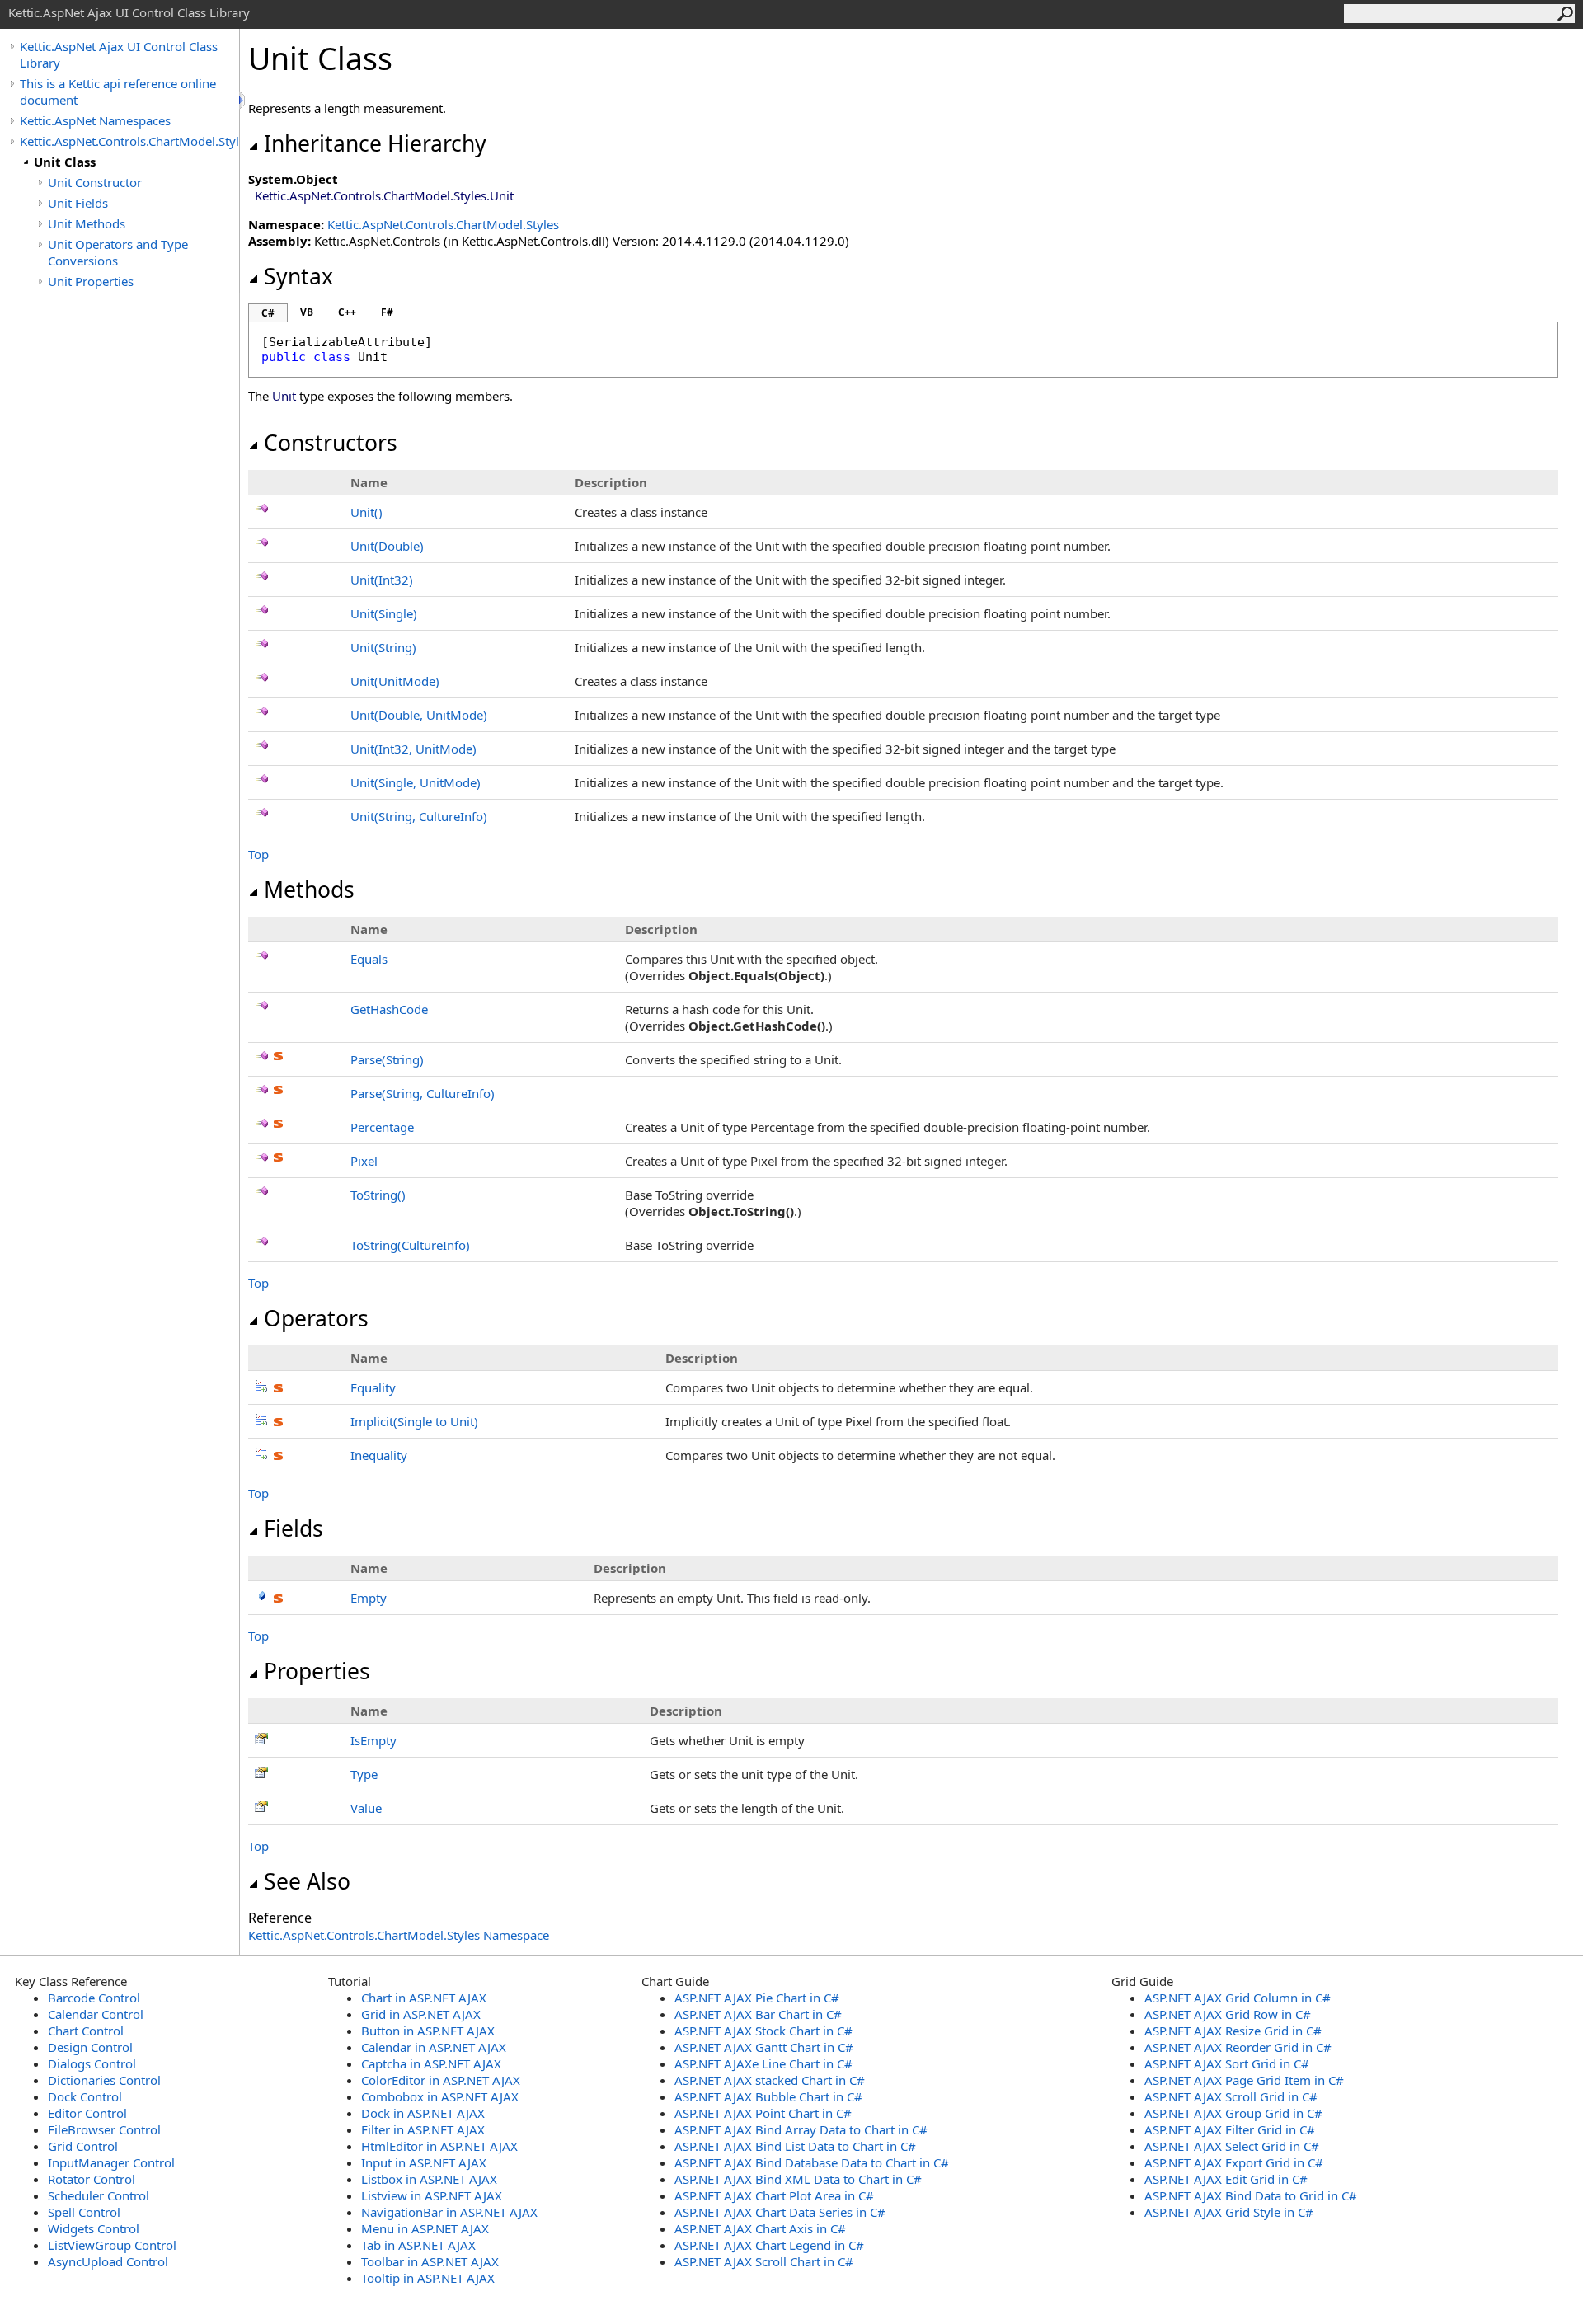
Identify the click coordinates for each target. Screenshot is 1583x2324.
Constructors (331, 443)
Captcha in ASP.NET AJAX (431, 2063)
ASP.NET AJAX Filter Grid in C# (1230, 2129)
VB (307, 312)
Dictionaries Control (104, 2080)
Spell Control (84, 2212)
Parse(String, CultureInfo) (423, 1093)
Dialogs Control (92, 2063)
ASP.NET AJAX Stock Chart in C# (763, 2031)
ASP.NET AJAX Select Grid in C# (1232, 2146)
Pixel (364, 1161)
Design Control (90, 2047)
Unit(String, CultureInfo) (419, 816)
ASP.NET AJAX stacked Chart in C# (770, 2080)
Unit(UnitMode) (395, 681)
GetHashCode (389, 1009)
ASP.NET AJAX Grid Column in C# (1238, 1998)
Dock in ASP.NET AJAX (423, 2113)
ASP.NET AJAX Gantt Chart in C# (764, 2047)
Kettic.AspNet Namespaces (95, 120)
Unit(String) (383, 647)
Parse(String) (387, 1059)
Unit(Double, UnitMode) (419, 715)
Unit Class (65, 162)
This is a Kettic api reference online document (118, 92)
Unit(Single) (384, 613)
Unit (366, 512)
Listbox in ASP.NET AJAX (429, 2179)
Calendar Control (96, 2014)
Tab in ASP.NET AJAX (418, 2245)
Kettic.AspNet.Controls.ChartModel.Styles (129, 141)
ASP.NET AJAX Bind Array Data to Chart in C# (801, 2129)
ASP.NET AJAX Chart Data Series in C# (780, 2212)
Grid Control (83, 2146)
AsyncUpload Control (108, 2261)
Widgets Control (94, 2228)
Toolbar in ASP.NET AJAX (430, 2261)
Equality (373, 1387)
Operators (316, 1318)
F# (387, 312)
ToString (378, 1195)
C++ (347, 312)
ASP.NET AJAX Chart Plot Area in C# (774, 2195)
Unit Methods (87, 223)
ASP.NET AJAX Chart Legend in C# (769, 2245)
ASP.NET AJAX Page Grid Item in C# (1244, 2080)
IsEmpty (373, 1740)
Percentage (382, 1127)
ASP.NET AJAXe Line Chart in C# (763, 2063)
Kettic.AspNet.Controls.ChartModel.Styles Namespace (399, 1935)
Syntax (298, 276)
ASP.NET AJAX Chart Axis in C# (760, 2228)
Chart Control (86, 2031)
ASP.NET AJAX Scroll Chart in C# (764, 2261)
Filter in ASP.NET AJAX (423, 2129)
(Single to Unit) (414, 1421)
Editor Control (87, 2113)
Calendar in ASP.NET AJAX (434, 2047)
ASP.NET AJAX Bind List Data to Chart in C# (795, 2146)
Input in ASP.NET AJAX (424, 2162)
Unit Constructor (95, 182)
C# (268, 313)
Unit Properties (91, 281)
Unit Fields (78, 203)
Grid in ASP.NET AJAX (421, 2014)
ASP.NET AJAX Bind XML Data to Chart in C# (798, 2179)
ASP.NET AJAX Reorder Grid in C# (1238, 2047)
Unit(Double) (387, 546)
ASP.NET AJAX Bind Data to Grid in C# (1251, 2195)
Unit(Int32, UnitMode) (413, 749)
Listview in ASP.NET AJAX (432, 2195)
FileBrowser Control (104, 2129)
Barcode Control (94, 1998)
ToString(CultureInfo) (410, 1245)
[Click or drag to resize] (243, 100)
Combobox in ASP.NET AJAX (440, 2096)
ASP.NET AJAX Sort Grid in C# (1227, 2063)
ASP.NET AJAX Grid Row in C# (1228, 2014)
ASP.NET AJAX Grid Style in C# (1229, 2212)
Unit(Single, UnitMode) (416, 782)
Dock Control (85, 2096)
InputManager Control (111, 2162)
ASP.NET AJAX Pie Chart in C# (757, 1998)
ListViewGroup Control (112, 2245)
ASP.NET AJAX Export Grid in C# (1234, 2162)
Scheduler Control (99, 2195)
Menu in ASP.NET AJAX (425, 2228)
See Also (307, 1881)
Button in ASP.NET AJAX (428, 2031)
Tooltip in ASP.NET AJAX (428, 2278)
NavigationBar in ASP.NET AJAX (449, 2212)
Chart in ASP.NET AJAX (424, 1998)
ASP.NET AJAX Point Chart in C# (763, 2113)
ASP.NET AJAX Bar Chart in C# (758, 2014)
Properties (317, 1671)
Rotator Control (92, 2179)
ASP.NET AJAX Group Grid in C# (1233, 2113)
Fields (294, 1528)
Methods (309, 890)
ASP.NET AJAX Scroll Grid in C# (1231, 2096)
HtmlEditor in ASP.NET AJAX (439, 2146)
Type (364, 1774)
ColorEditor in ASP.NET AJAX (441, 2080)
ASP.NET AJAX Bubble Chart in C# (768, 2096)
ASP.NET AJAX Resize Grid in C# (1233, 2031)
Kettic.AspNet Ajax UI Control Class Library (119, 54)
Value (366, 1808)
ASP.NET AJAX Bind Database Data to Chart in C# (812, 2162)
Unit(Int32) (382, 580)
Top (258, 854)
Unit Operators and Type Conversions (118, 252)
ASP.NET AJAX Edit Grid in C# (1226, 2179)
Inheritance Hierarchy (375, 143)
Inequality (379, 1455)
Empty (369, 1598)
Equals (369, 959)
